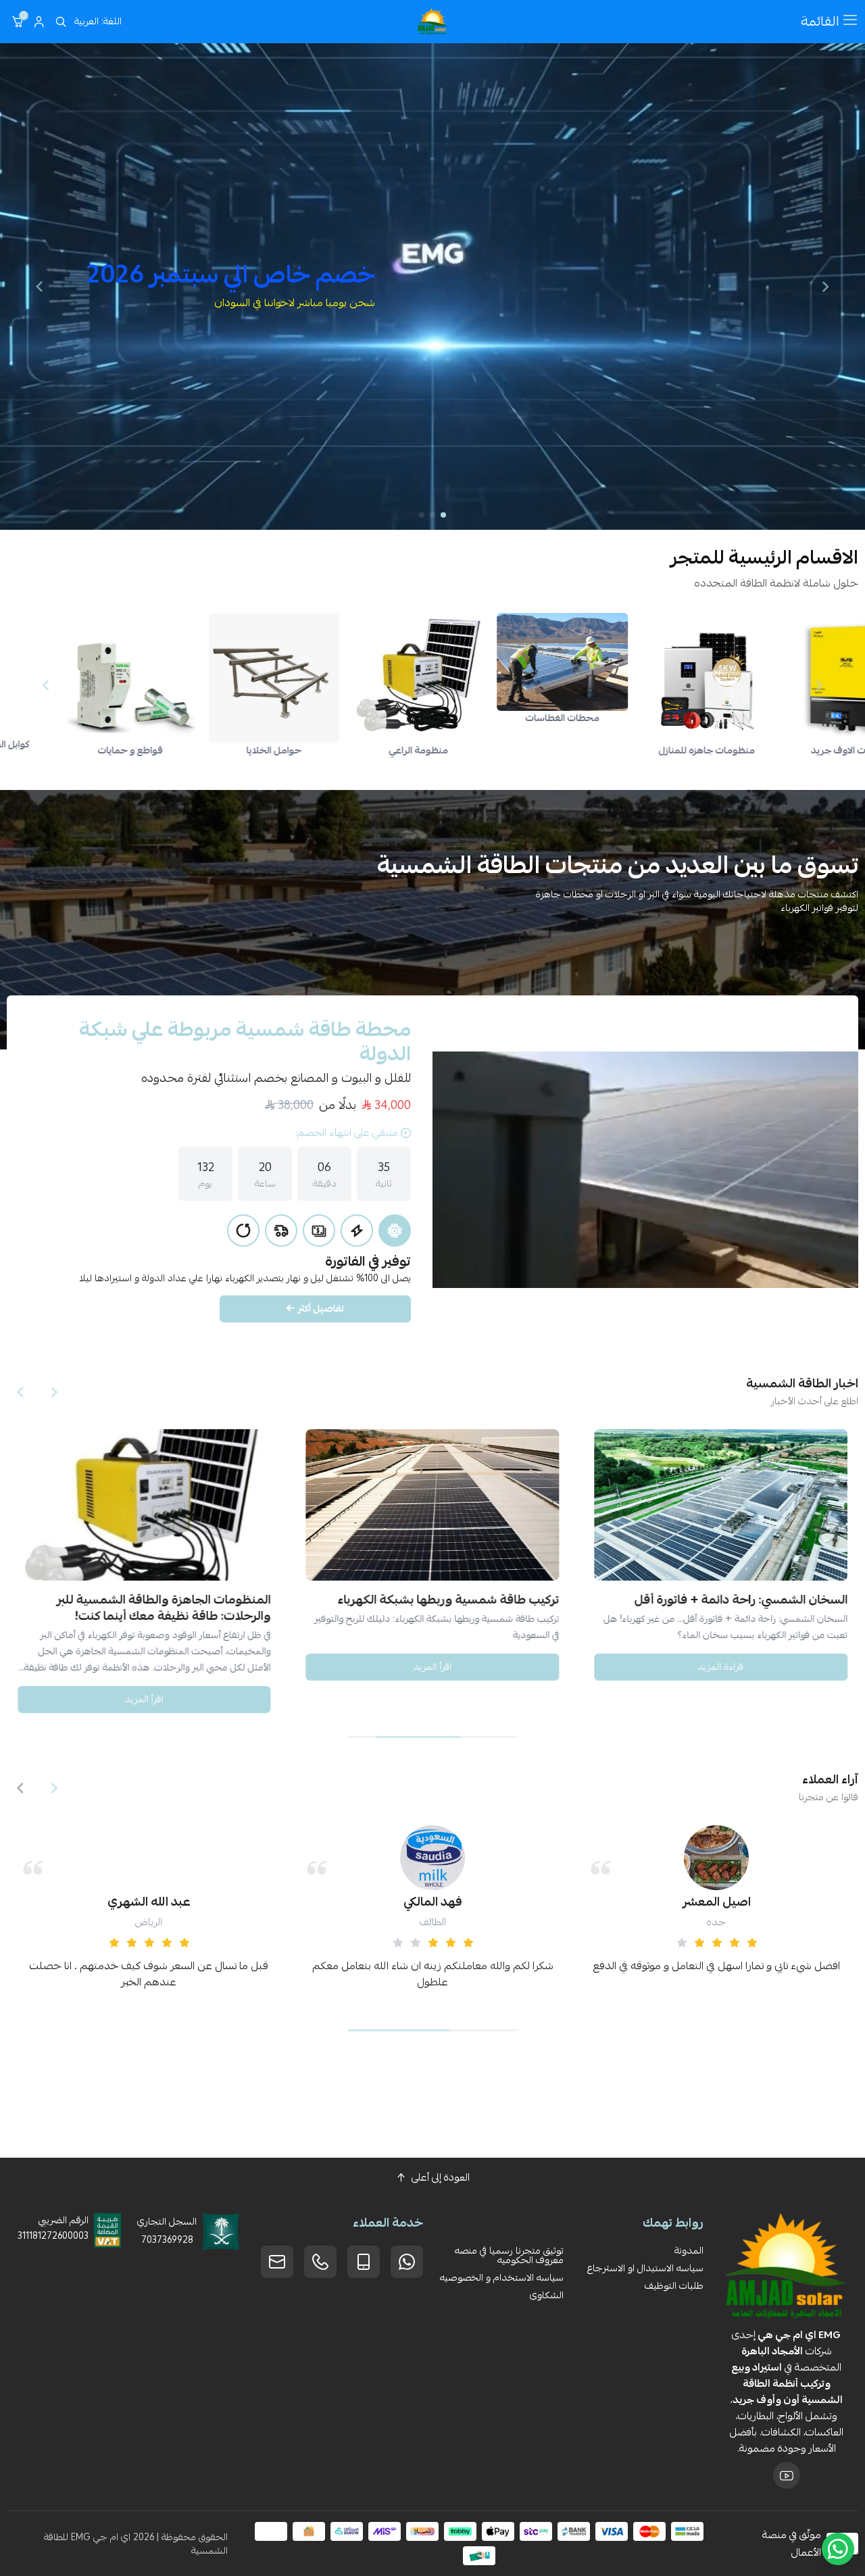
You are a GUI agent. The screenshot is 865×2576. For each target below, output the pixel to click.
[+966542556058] (320, 2262)
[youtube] (787, 2475)
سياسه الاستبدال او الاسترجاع (645, 2268)
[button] (443, 515)
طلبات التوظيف (674, 2285)
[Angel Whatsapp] (838, 2549)
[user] (39, 22)
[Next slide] (39, 287)
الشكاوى (547, 2295)
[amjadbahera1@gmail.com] (277, 2262)
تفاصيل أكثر (321, 1308)
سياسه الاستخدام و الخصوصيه (502, 2277)
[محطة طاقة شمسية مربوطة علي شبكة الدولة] (645, 1170)
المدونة (689, 2250)
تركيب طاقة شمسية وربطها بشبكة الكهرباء (737, 1600)
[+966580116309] (407, 2262)
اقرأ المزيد (721, 1666)
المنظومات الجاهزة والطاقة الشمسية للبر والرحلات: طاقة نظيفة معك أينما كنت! (452, 1608)
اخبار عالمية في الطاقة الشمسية (190, 1600)
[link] (746, 662)
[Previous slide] (826, 287)
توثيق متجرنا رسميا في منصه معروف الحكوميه (509, 2255)
